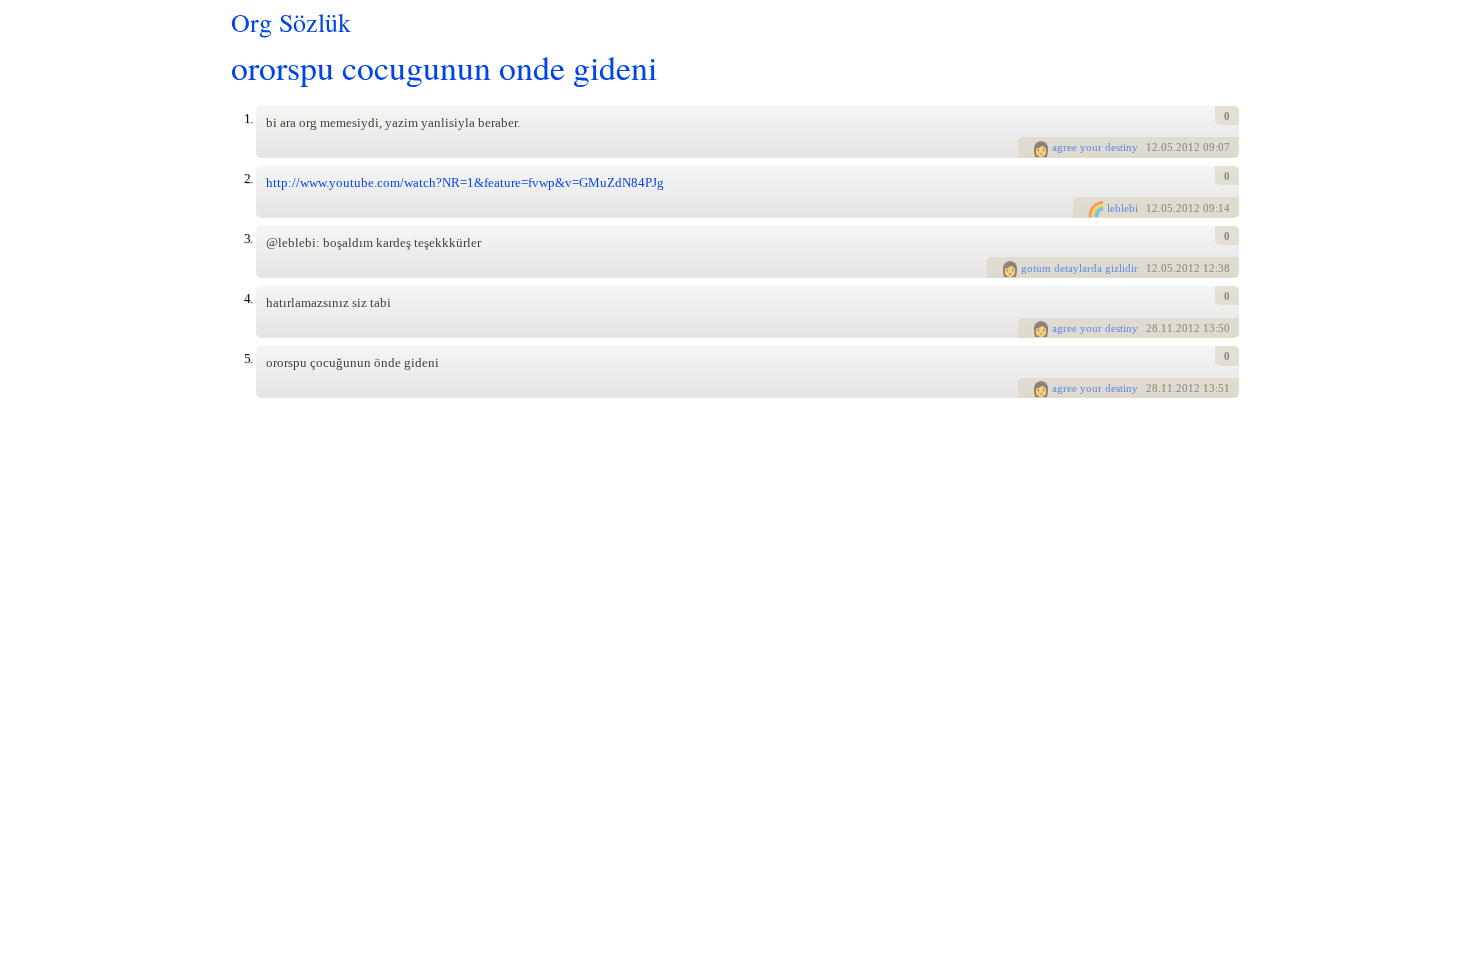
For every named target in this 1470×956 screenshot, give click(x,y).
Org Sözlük (291, 22)
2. (248, 178)
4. (248, 298)
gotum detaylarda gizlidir (1079, 268)
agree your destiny (1095, 147)
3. (248, 238)
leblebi (1122, 208)
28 (1152, 328)
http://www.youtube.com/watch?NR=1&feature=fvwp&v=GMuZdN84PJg (465, 182)
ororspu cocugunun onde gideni (444, 66)
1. (248, 118)
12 (1152, 147)
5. (248, 358)
